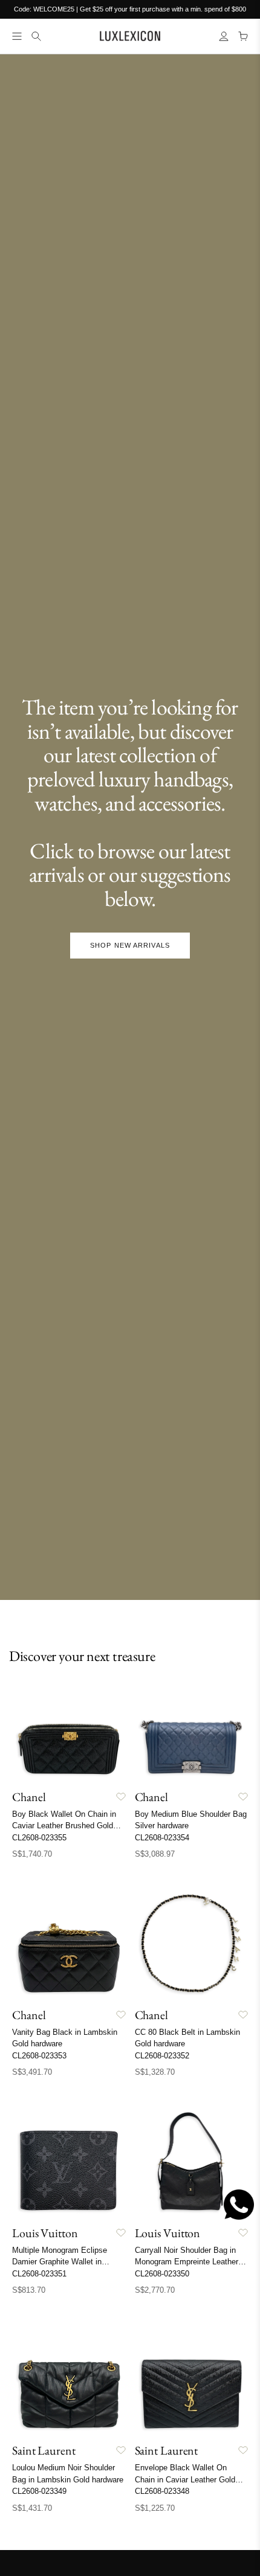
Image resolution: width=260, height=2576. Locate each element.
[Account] (224, 36)
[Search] (36, 36)
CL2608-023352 (162, 2056)
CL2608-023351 (39, 2274)
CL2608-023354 (162, 1838)
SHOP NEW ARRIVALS (130, 945)
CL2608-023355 (39, 1838)
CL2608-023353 (39, 2056)
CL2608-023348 (162, 2491)
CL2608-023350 (162, 2274)
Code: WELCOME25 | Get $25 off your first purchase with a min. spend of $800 (130, 9)
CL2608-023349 (39, 2491)
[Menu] (17, 36)
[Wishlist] (121, 1797)
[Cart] (243, 36)
